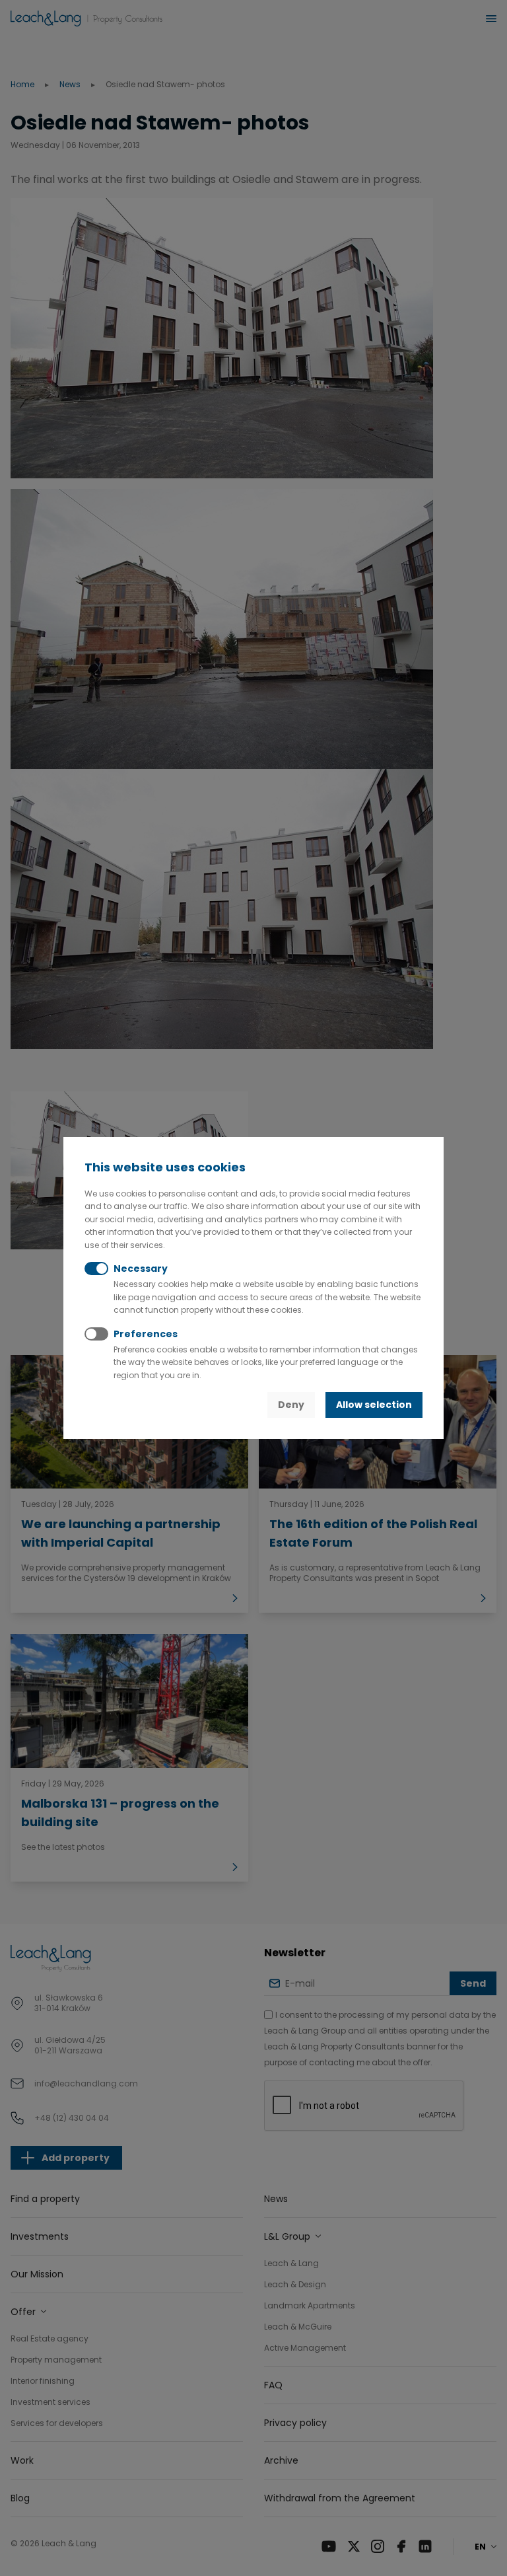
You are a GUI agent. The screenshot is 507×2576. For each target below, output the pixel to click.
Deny (291, 1405)
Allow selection (374, 1405)
